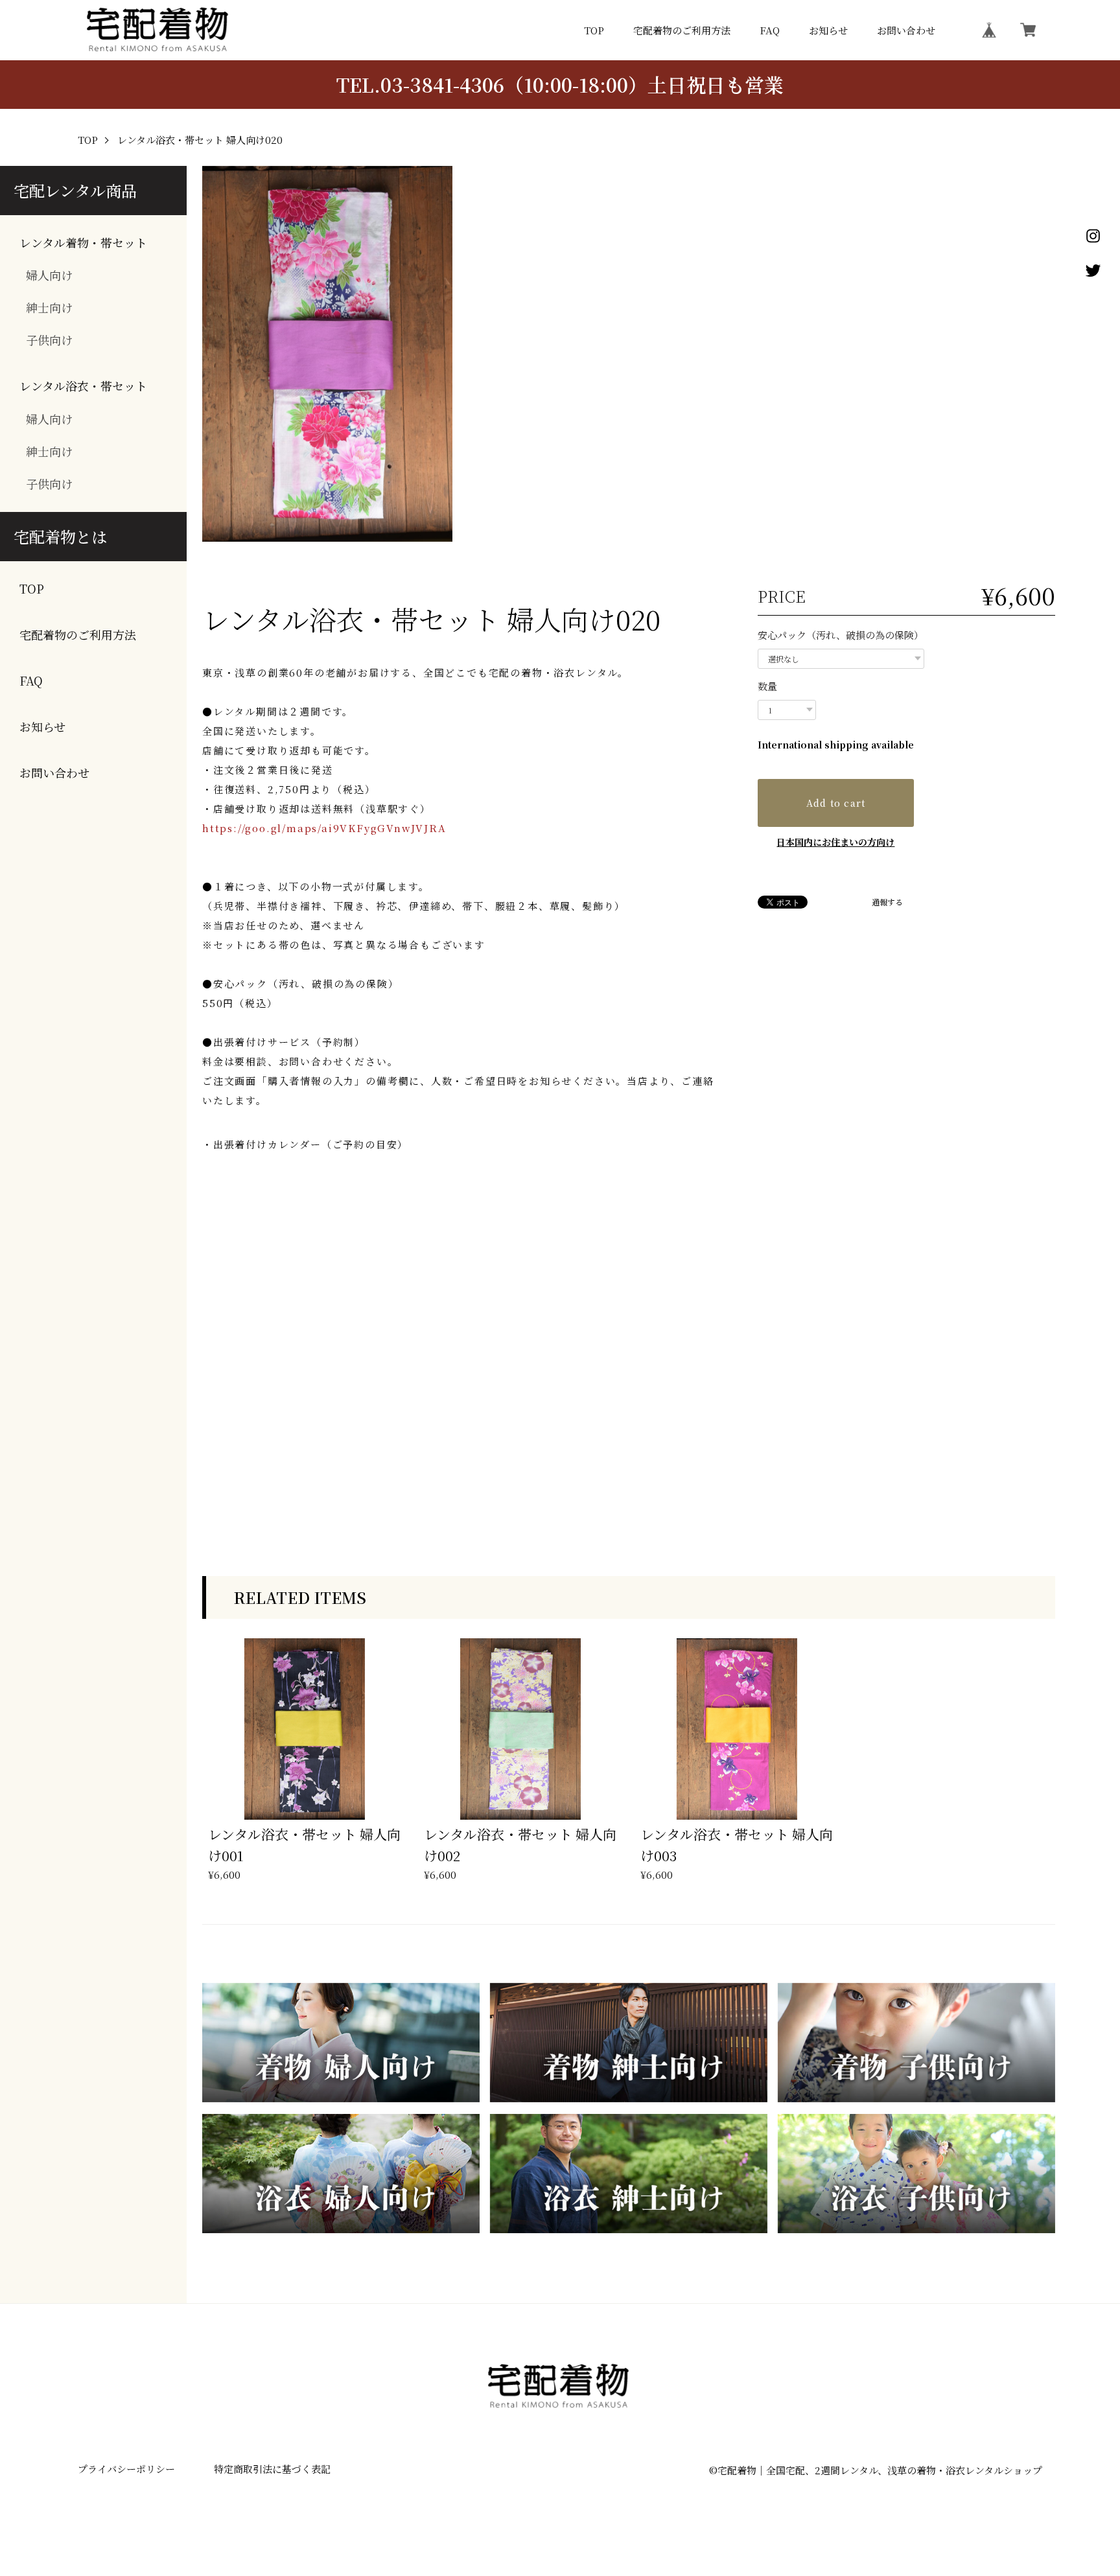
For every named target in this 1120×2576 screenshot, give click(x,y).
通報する (887, 902)
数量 (767, 686)
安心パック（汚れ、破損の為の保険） (841, 635)
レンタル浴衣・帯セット (83, 386)
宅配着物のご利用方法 (682, 30)
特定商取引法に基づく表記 (272, 2469)
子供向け (49, 340)
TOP (594, 30)
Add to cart (836, 803)
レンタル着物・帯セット (83, 243)
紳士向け (49, 307)
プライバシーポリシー (126, 2469)
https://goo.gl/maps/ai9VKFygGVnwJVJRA (324, 828)
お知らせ (828, 30)
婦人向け (49, 275)
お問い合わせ (906, 30)
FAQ (770, 30)
